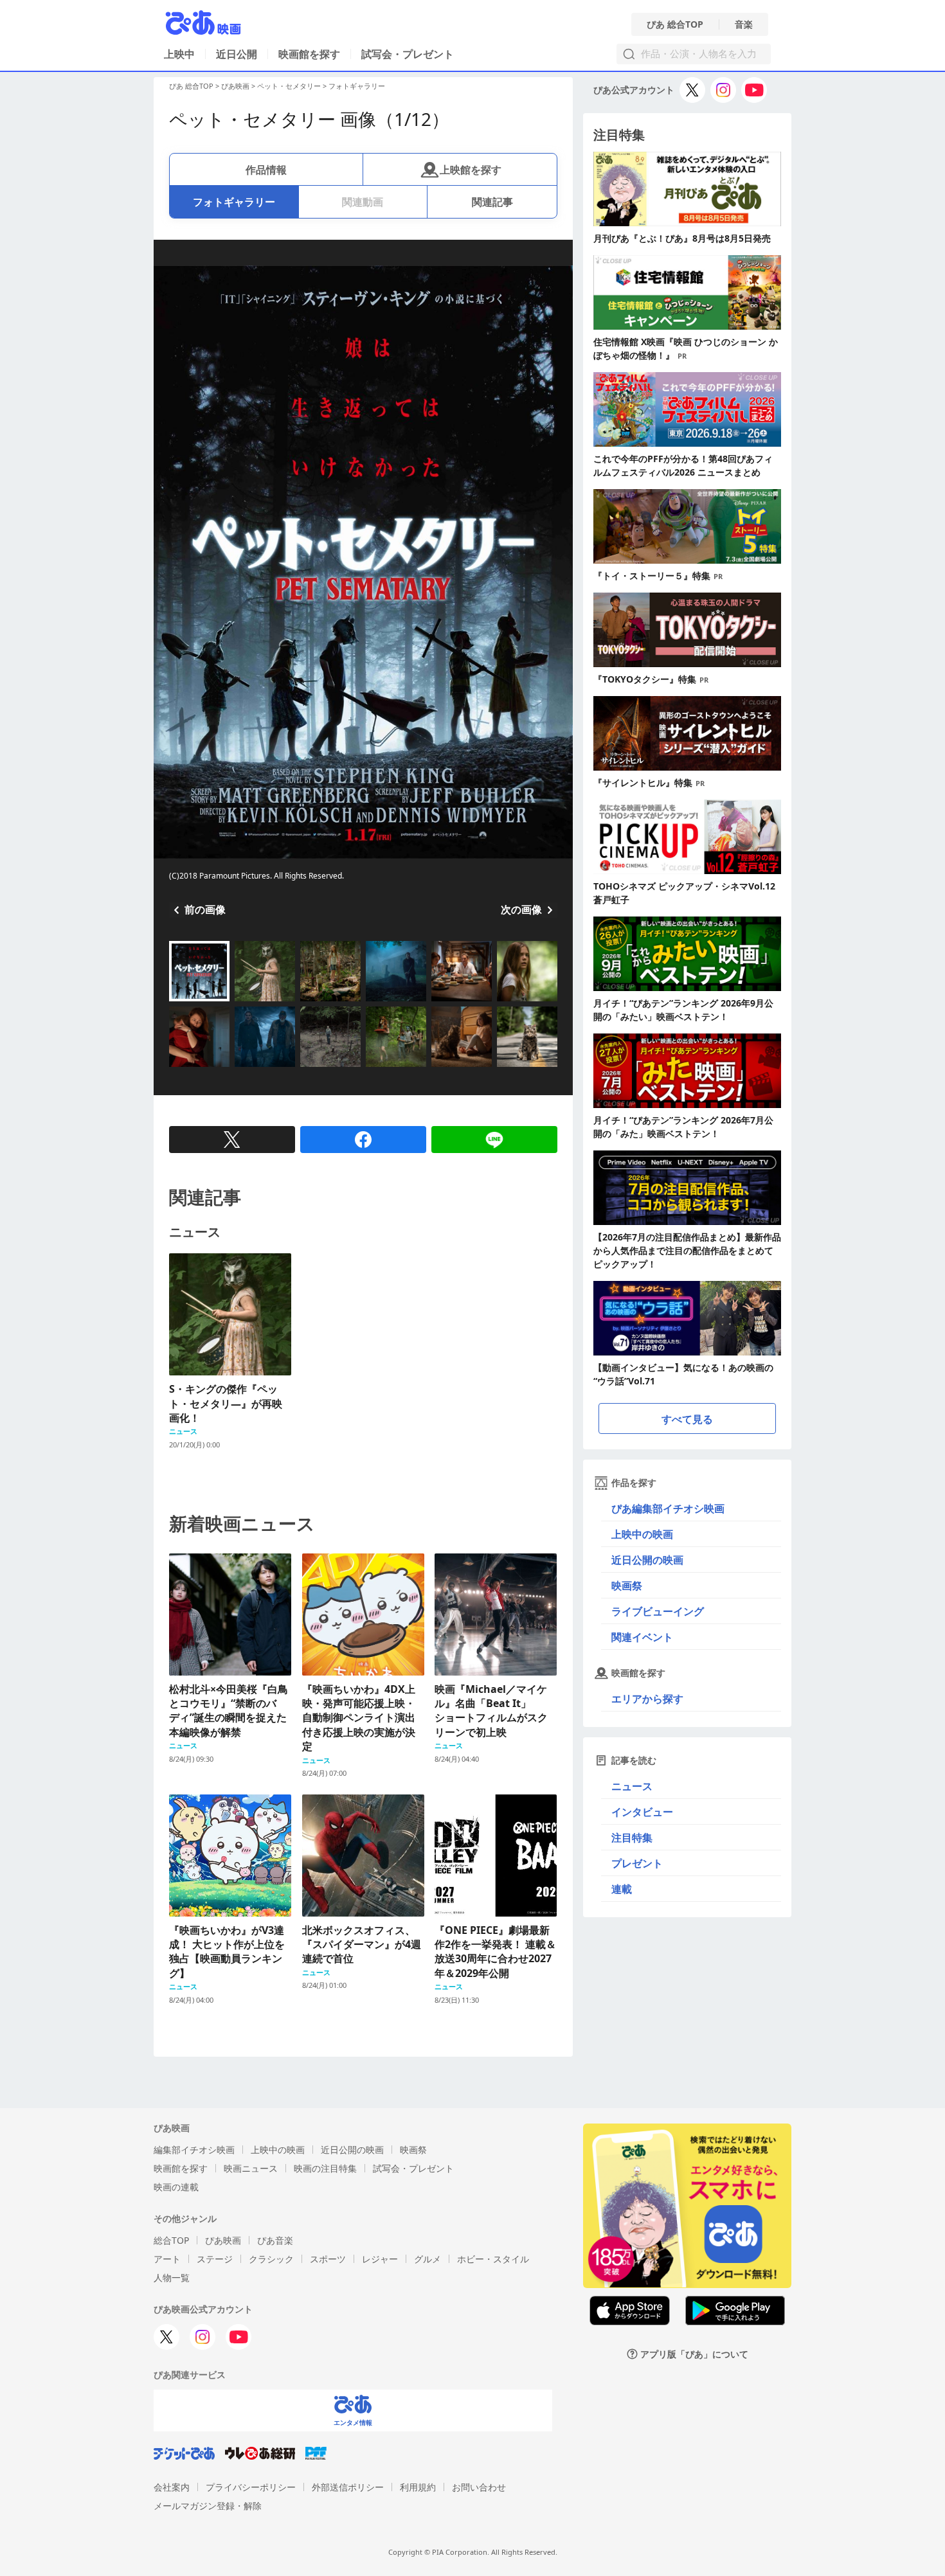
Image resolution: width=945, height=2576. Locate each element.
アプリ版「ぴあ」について (694, 2354)
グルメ (428, 2259)
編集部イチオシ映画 (194, 2150)
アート (167, 2259)
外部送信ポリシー (348, 2487)
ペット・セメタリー (289, 86)
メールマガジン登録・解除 (208, 2506)
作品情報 (266, 170)
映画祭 (627, 1586)
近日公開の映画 (647, 1560)
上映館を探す (471, 170)
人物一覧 (172, 2277)
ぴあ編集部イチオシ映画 (668, 1508)
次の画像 (521, 909)
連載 (622, 1889)
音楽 (744, 24)
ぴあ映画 (235, 86)
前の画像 (205, 909)
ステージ (215, 2259)
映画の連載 (176, 2187)
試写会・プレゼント (408, 54)
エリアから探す (647, 1699)
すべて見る (687, 1419)
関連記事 (492, 202)
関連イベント (642, 1637)
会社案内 (172, 2487)
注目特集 (632, 1838)
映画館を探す (309, 54)
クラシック (271, 2259)
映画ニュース (251, 2168)
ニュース (632, 1786)
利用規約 (418, 2487)
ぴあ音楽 (275, 2240)
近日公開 (237, 54)
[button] (174, 1003)
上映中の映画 (642, 1534)
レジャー (380, 2259)
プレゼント (637, 1863)
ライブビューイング (658, 1611)
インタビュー (642, 1812)
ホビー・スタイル (493, 2259)
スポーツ (328, 2259)
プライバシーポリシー (251, 2487)
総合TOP (171, 2240)
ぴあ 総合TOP (675, 24)
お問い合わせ (479, 2487)
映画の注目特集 (325, 2168)
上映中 (179, 54)
